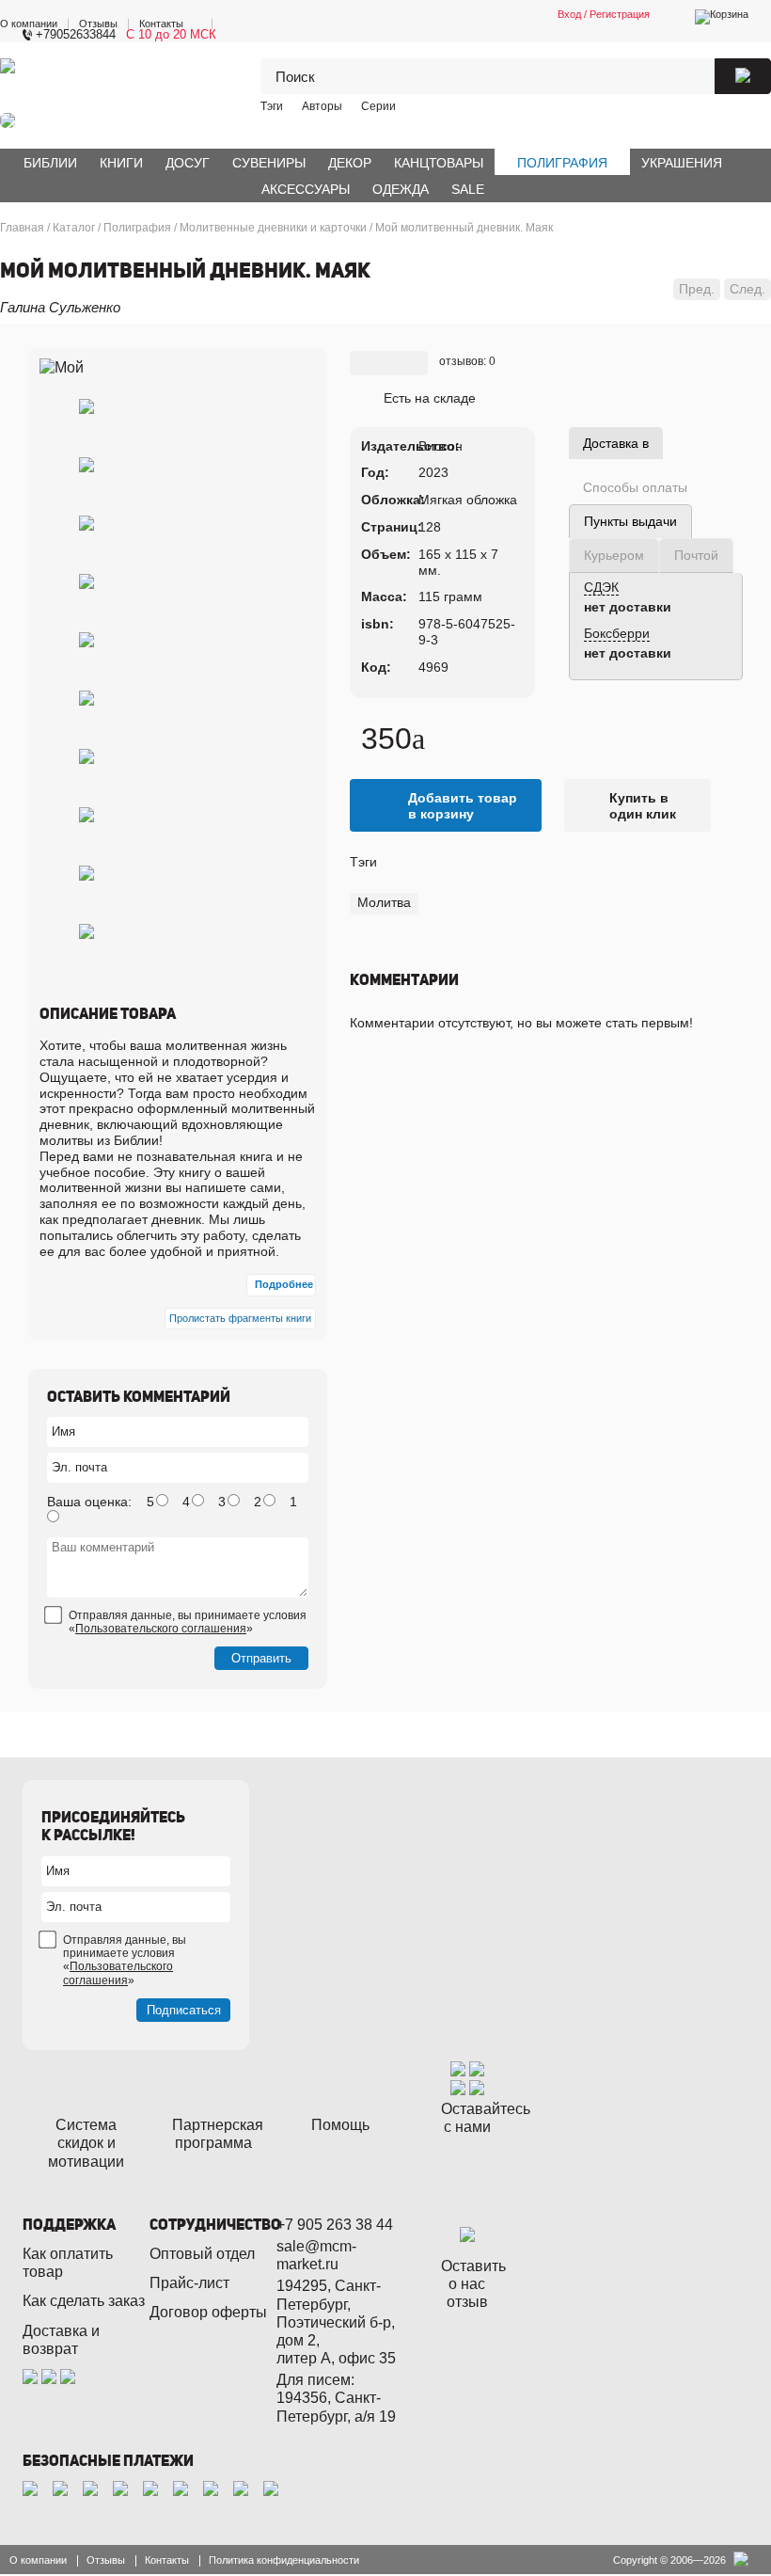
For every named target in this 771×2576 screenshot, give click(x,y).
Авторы (322, 106)
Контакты (161, 24)
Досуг (188, 163)
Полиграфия (562, 163)
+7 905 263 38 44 (335, 2225)
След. (747, 289)
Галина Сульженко (60, 307)
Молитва (384, 902)
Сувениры (269, 163)
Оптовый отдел (202, 2254)
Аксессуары (306, 189)
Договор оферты (208, 2312)
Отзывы (98, 24)
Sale (468, 189)
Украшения (682, 163)
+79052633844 (76, 34)
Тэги (272, 106)
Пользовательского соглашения (161, 1629)
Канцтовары (439, 163)
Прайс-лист (189, 2283)
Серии (378, 106)
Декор (350, 163)
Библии (50, 163)
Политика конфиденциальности (284, 2560)
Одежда (401, 189)
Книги (121, 163)
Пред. (697, 289)
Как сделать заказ (84, 2301)
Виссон (441, 446)
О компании (29, 24)
